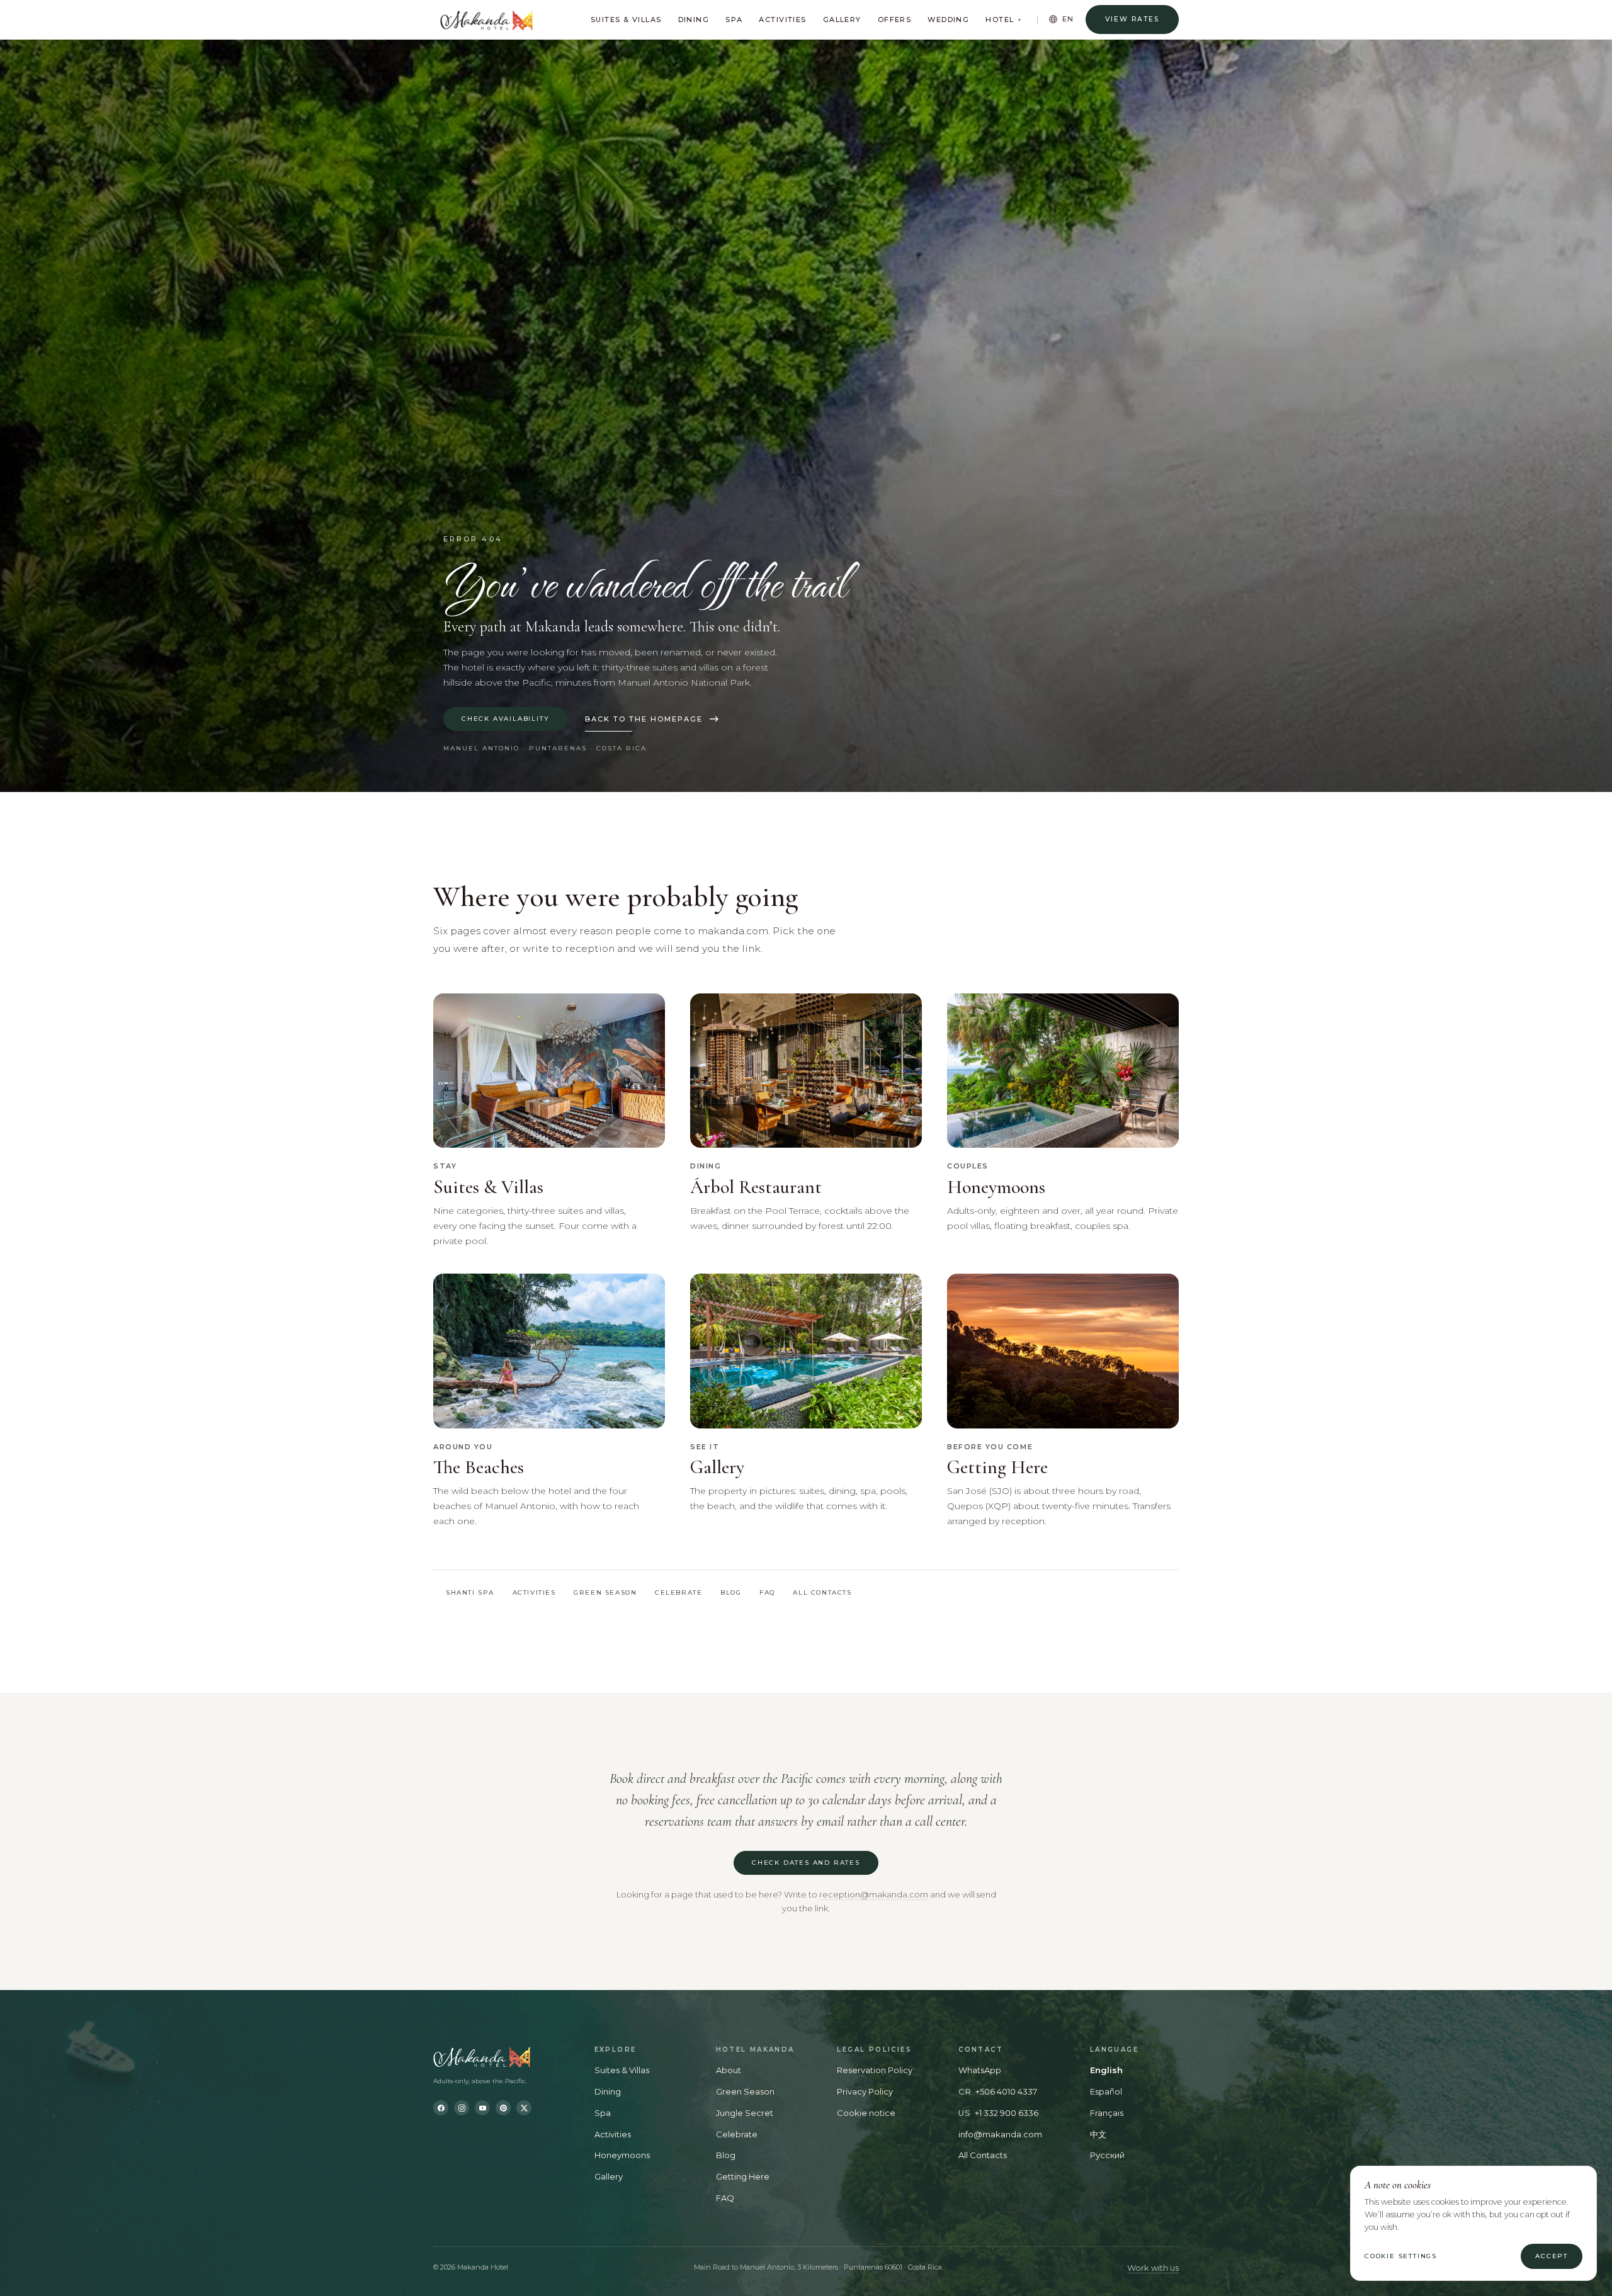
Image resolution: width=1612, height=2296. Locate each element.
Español (1106, 2091)
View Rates (1132, 19)
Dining (694, 20)
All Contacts (983, 2155)
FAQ (767, 1592)
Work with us (1153, 2268)
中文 (1098, 2134)
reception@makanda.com (874, 1894)
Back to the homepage (644, 719)
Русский (1107, 2155)
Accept (1552, 2256)
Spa (734, 20)
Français (1107, 2113)
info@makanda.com (1000, 2134)
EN (1069, 19)
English (1106, 2070)
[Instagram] (462, 2108)
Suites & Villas (626, 20)
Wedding (948, 20)
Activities (782, 20)
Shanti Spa (470, 1592)
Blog (731, 1592)
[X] (524, 2108)
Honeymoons (622, 2155)
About (729, 2070)
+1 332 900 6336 (1007, 2113)
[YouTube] (482, 2108)
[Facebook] (441, 2108)
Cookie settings (1401, 2256)
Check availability (505, 719)
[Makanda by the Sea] (502, 2057)
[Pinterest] (503, 2108)
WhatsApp (980, 2070)
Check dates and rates (806, 1863)
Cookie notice (866, 2113)
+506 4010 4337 (1006, 2091)
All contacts (822, 1592)
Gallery (842, 20)
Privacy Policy (865, 2091)
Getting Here (743, 2176)
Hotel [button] (1003, 20)
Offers (895, 20)
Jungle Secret (745, 2113)
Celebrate (678, 1592)
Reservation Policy (875, 2070)
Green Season (605, 1592)
